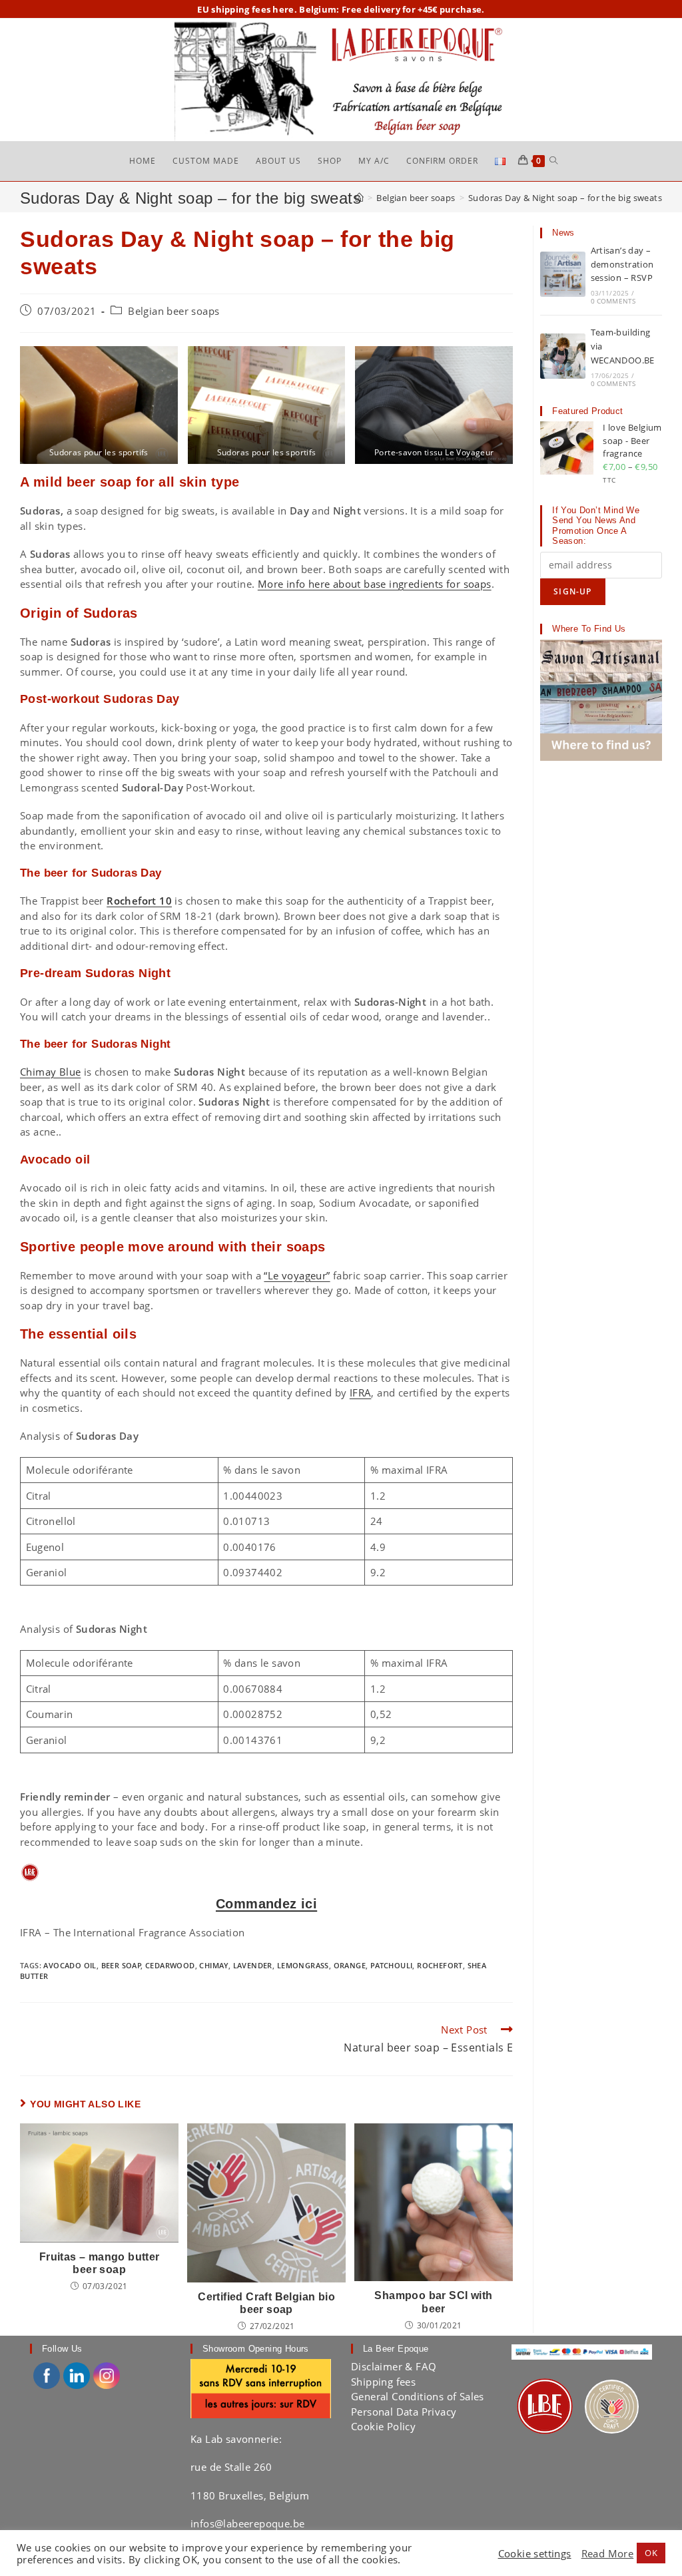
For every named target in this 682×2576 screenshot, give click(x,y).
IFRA (361, 1393)
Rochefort (440, 1965)
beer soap (122, 1965)
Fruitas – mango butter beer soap (100, 2263)
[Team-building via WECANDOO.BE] (563, 356)
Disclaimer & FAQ (394, 2366)
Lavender (253, 1965)
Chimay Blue (50, 1072)
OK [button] (651, 2553)
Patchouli (392, 1965)
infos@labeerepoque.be (247, 2523)
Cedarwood (170, 1965)
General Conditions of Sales (418, 2396)
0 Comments (613, 301)
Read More (608, 2553)
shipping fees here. (254, 9)
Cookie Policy (383, 2426)
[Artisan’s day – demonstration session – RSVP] (563, 274)
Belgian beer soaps (173, 311)
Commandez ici (266, 1904)
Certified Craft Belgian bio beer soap (266, 2303)
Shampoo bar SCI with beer (433, 2302)
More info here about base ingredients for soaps (375, 584)
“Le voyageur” (297, 1275)
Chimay (213, 1965)
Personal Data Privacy (404, 2412)
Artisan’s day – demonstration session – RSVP (622, 264)
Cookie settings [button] (535, 2553)
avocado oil (70, 1965)
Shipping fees (383, 2382)
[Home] (359, 198)
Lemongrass (303, 1965)
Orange (350, 1965)
